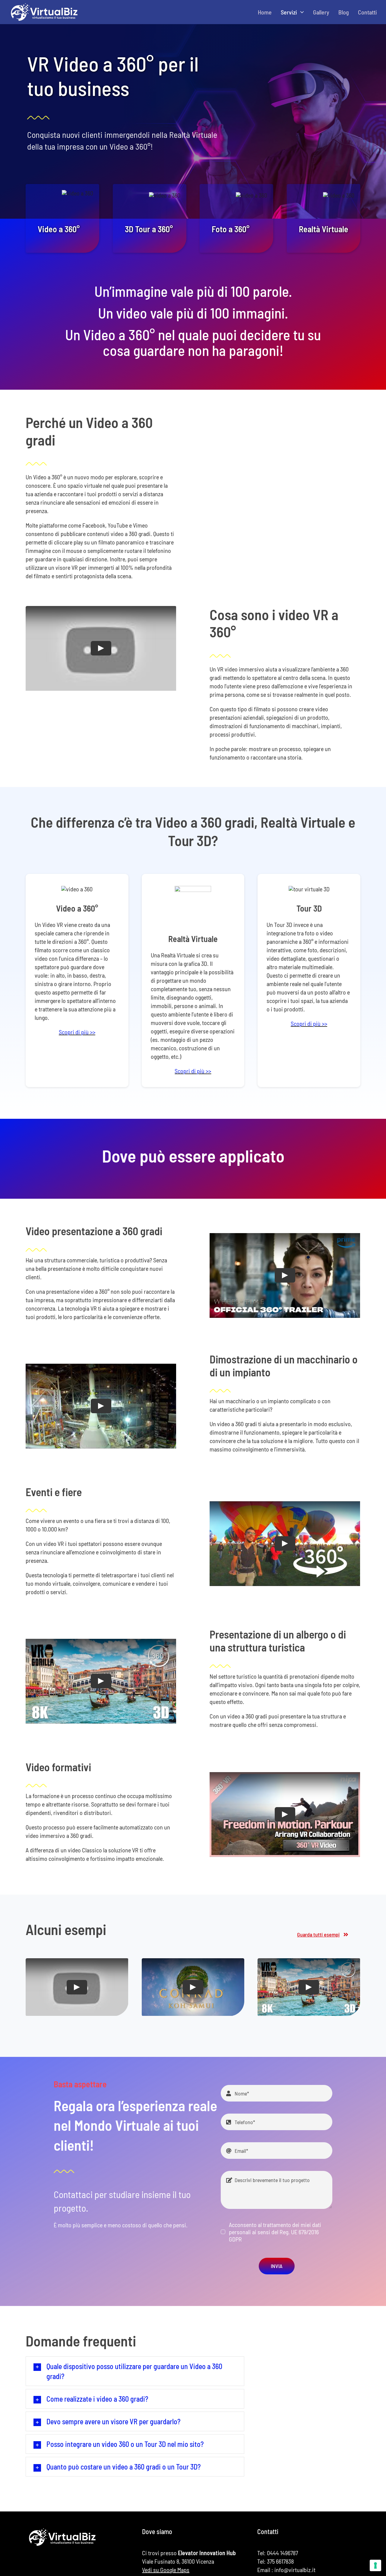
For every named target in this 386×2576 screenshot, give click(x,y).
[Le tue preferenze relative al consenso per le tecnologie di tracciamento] (375, 2565)
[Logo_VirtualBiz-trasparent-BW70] (44, 5)
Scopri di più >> (77, 1032)
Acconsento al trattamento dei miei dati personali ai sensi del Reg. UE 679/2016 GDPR (275, 2232)
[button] (135, 2371)
